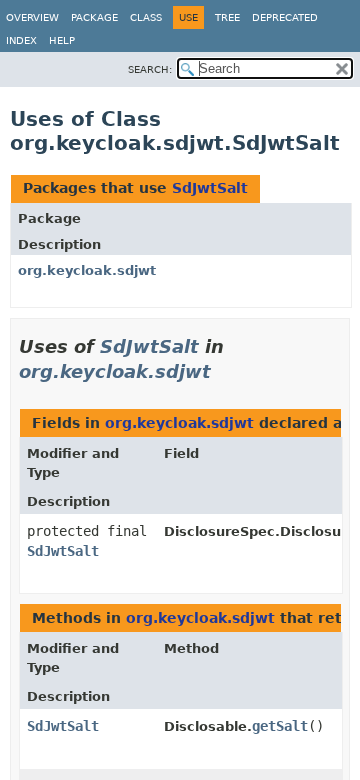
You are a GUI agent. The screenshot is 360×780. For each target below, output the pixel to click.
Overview (32, 17)
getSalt (280, 726)
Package (94, 17)
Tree (227, 17)
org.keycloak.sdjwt (87, 270)
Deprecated (285, 17)
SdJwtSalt (210, 188)
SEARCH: (150, 69)
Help (62, 40)
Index (21, 40)
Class (146, 17)
